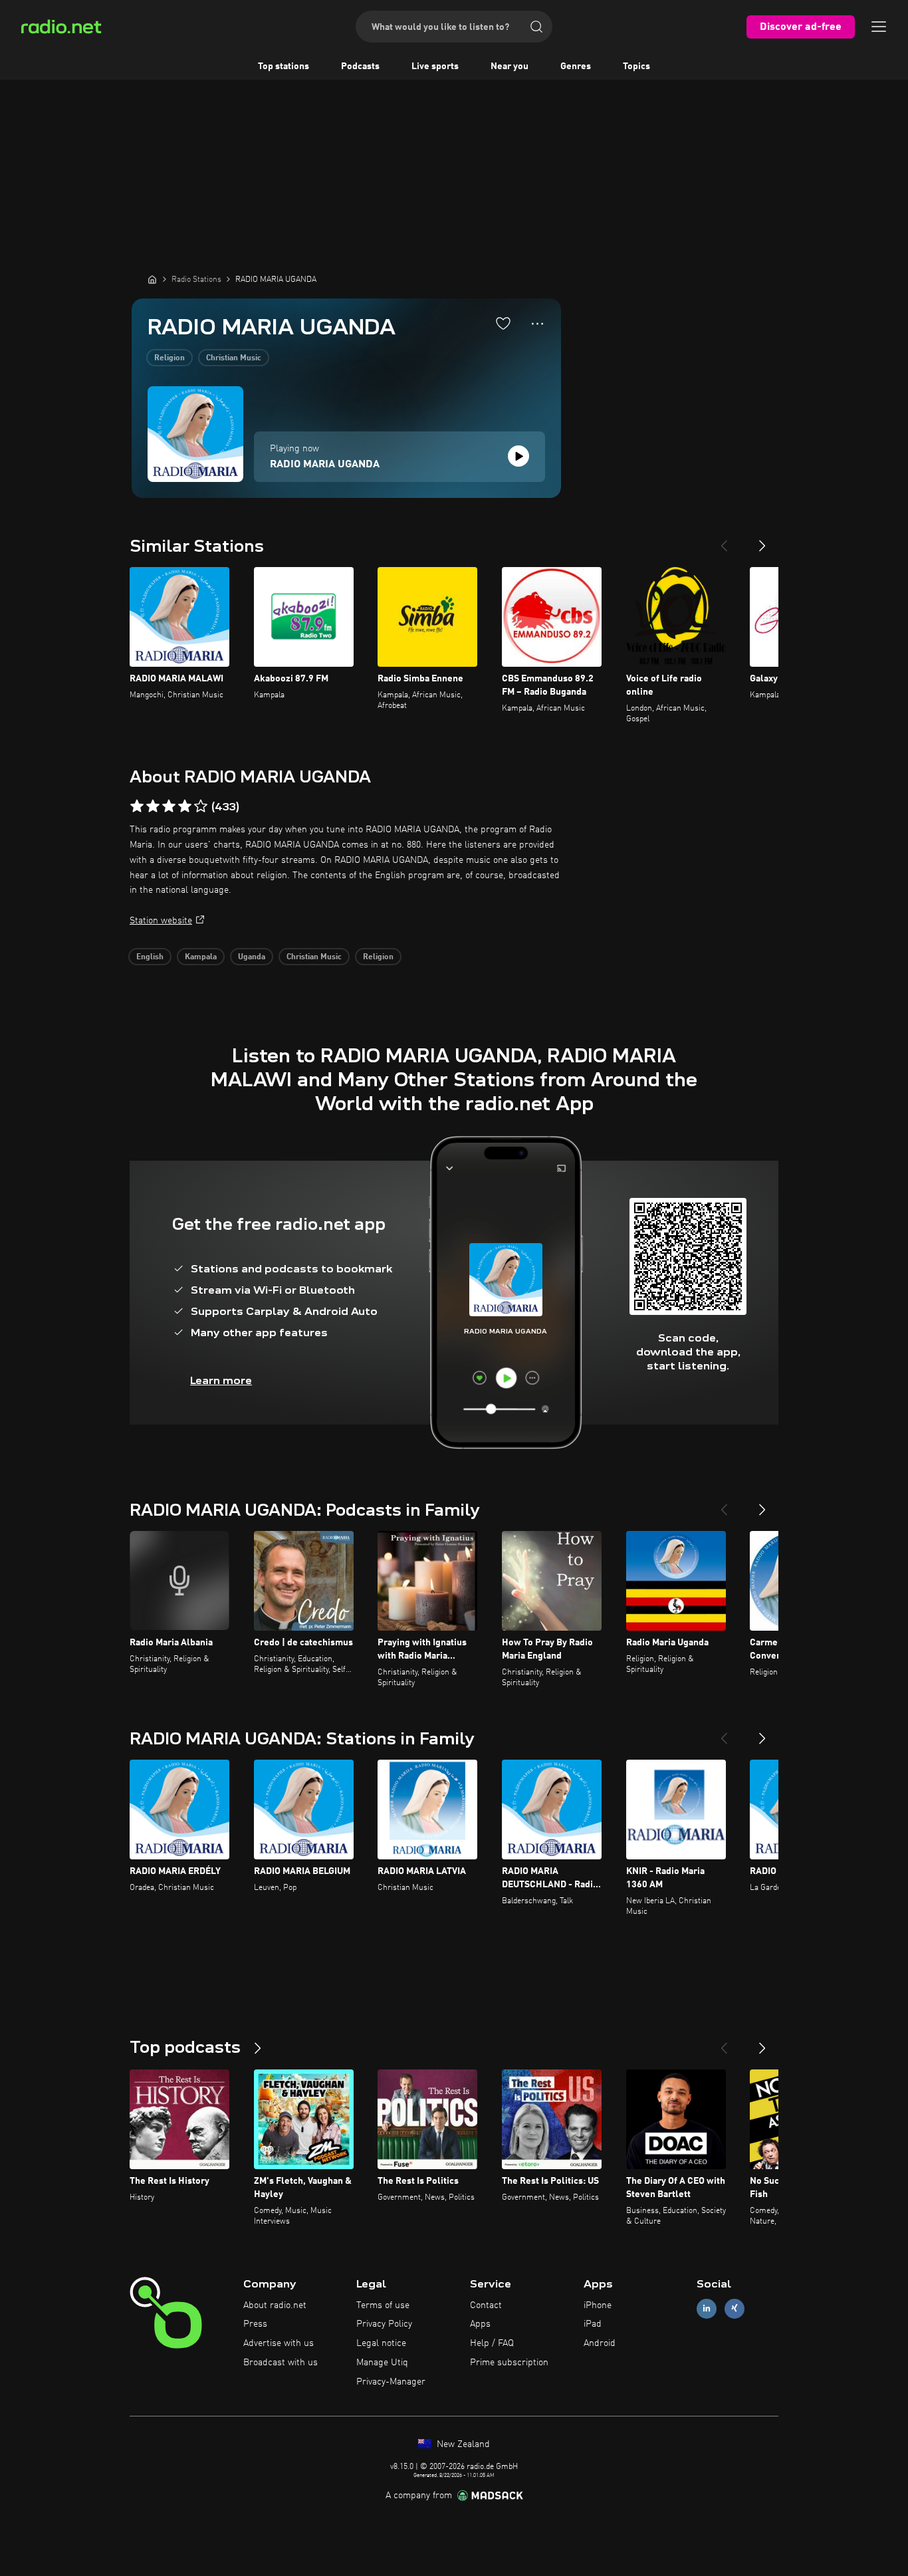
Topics (636, 66)
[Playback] (518, 456)
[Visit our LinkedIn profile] (707, 2308)
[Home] (152, 279)
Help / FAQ (492, 2343)
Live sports (435, 66)
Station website (161, 921)
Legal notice (381, 2343)
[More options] (537, 324)
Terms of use (383, 2305)
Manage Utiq (382, 2363)
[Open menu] (879, 27)
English (150, 957)
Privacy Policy (384, 2324)
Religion (170, 358)
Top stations (284, 66)
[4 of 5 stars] (185, 806)
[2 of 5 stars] (153, 806)
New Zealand (462, 2444)
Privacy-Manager (391, 2382)
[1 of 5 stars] (137, 806)
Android (600, 2343)
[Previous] (724, 540)
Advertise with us (279, 2343)
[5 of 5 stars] (201, 806)
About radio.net (275, 2305)
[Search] (536, 27)
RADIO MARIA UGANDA (325, 465)
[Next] (762, 540)
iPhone (598, 2305)
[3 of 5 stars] (169, 806)
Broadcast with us (281, 2363)
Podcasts (360, 66)
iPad (593, 2324)
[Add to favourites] (503, 323)
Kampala (201, 957)
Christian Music (234, 358)
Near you (510, 66)
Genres (576, 66)
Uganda (252, 957)
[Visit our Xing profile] (735, 2308)
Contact (486, 2305)
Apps (480, 2324)
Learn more (221, 1380)
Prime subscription (509, 2363)
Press (255, 2324)
